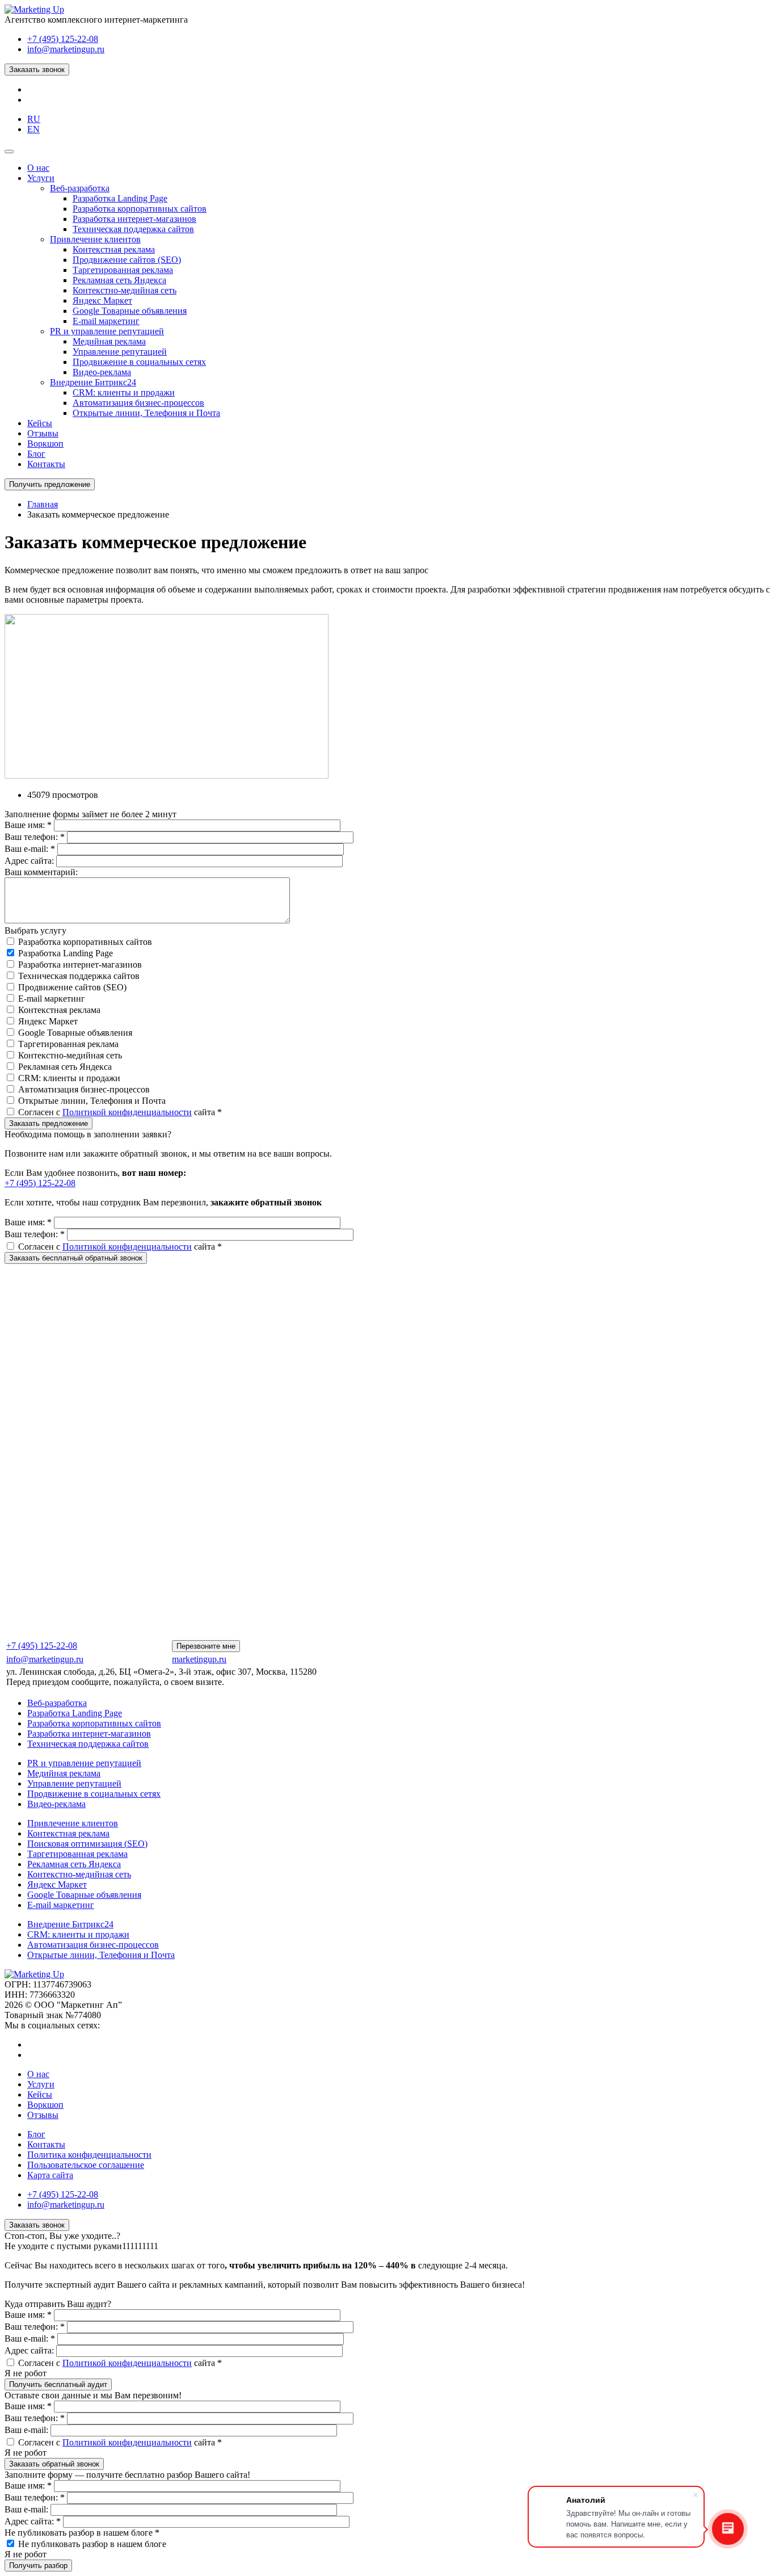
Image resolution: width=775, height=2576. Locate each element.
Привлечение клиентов (73, 1823)
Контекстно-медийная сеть (70, 1055)
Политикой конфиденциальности (127, 1112)
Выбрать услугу (35, 930)
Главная (43, 504)
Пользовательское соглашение (86, 2165)
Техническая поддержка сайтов (79, 976)
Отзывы (43, 2115)
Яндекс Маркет (48, 1021)
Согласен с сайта (120, 1112)
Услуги (41, 2084)
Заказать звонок (37, 70)
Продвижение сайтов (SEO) (72, 987)
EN (33, 129)
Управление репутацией (74, 1783)
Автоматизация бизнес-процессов (84, 1089)
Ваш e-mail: (30, 849)
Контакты (46, 2144)
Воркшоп (45, 2105)
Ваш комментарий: (41, 872)
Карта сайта (50, 2175)
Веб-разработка (57, 1703)
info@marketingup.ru (66, 49)
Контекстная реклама (59, 1010)
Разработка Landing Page (66, 953)
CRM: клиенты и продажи (69, 1078)
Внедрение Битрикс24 (70, 1924)
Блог (36, 2134)
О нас (38, 2074)
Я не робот (26, 2373)
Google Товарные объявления (75, 1033)
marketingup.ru (199, 1659)
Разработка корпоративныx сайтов (85, 942)
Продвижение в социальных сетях (94, 1794)
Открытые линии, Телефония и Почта (92, 1101)
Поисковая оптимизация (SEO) (87, 1844)
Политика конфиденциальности (89, 2155)
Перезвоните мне (206, 1646)
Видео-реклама (56, 1804)
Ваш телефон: (35, 837)
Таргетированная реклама (68, 1044)
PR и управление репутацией (84, 1763)
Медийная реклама (64, 1773)
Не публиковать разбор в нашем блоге (82, 2533)
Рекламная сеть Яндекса (65, 1067)
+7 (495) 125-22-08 (63, 39)
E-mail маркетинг (52, 999)
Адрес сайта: (30, 861)
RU (34, 119)
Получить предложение (50, 484)
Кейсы (40, 2094)
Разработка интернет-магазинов (80, 965)
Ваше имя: (28, 825)
